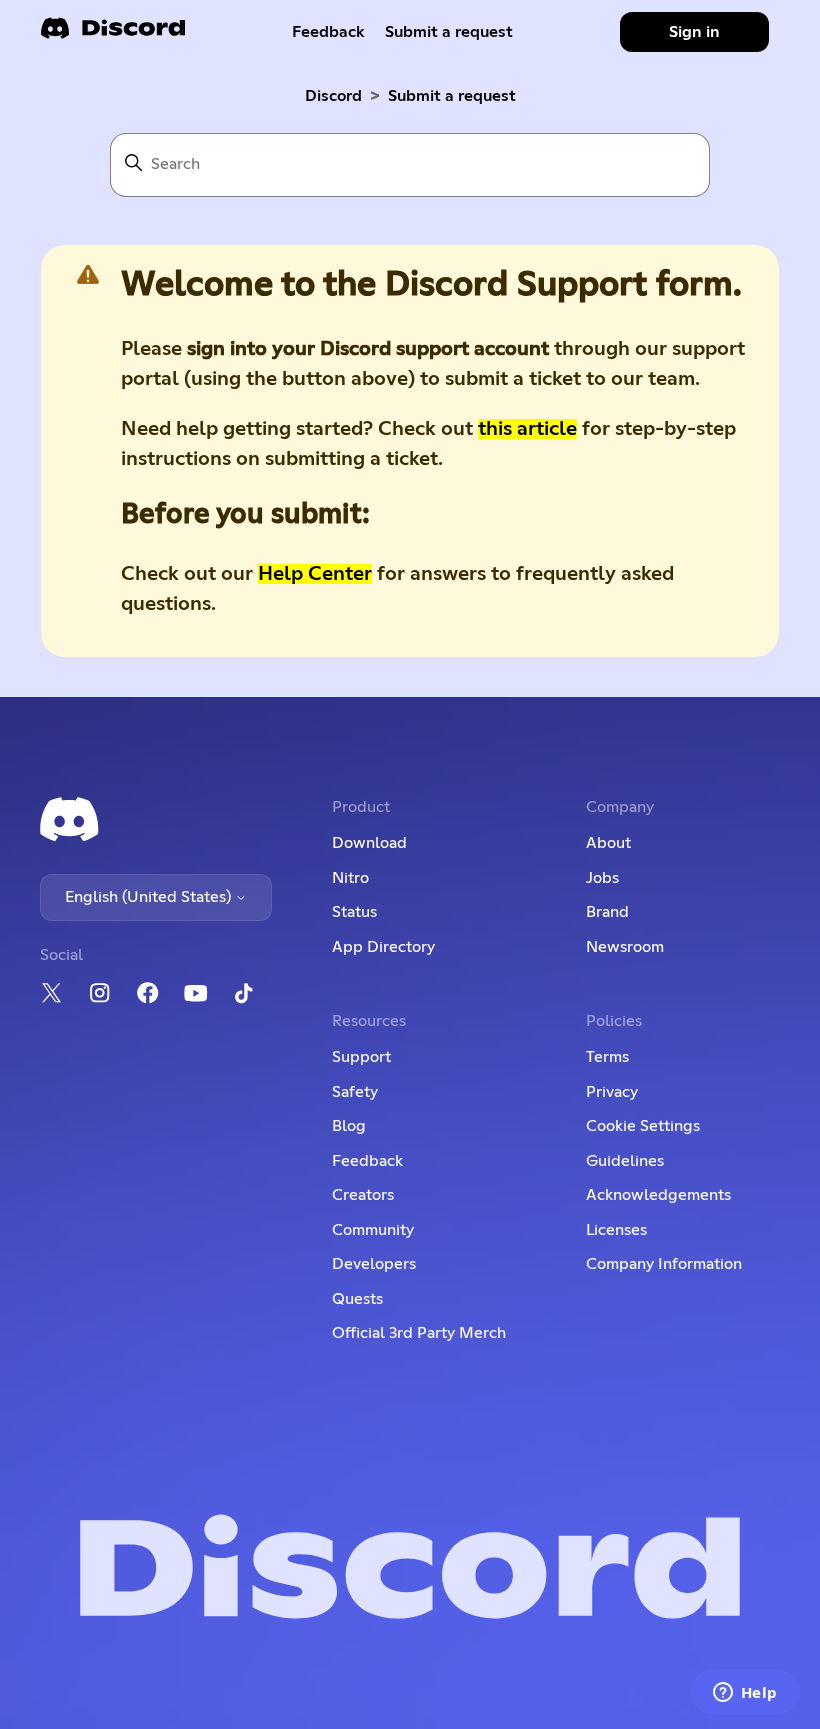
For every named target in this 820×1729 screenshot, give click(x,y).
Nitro (350, 878)
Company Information (664, 1264)
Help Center (315, 574)
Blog (349, 1126)
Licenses (616, 1230)
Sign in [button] (694, 32)
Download (369, 843)
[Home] (113, 34)
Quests (357, 1299)
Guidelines (625, 1161)
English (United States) (150, 897)
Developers (374, 1264)
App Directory (383, 947)
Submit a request (449, 32)
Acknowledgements (658, 1195)
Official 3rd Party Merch (419, 1333)
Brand (607, 912)
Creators (363, 1195)
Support (361, 1057)
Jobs (602, 878)
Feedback (328, 32)
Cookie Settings (643, 1126)
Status (354, 912)
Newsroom (625, 947)
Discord (333, 96)
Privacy (612, 1092)
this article (527, 429)
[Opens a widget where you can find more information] (745, 1694)
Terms (607, 1057)
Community (373, 1230)
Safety (355, 1092)
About (608, 843)
